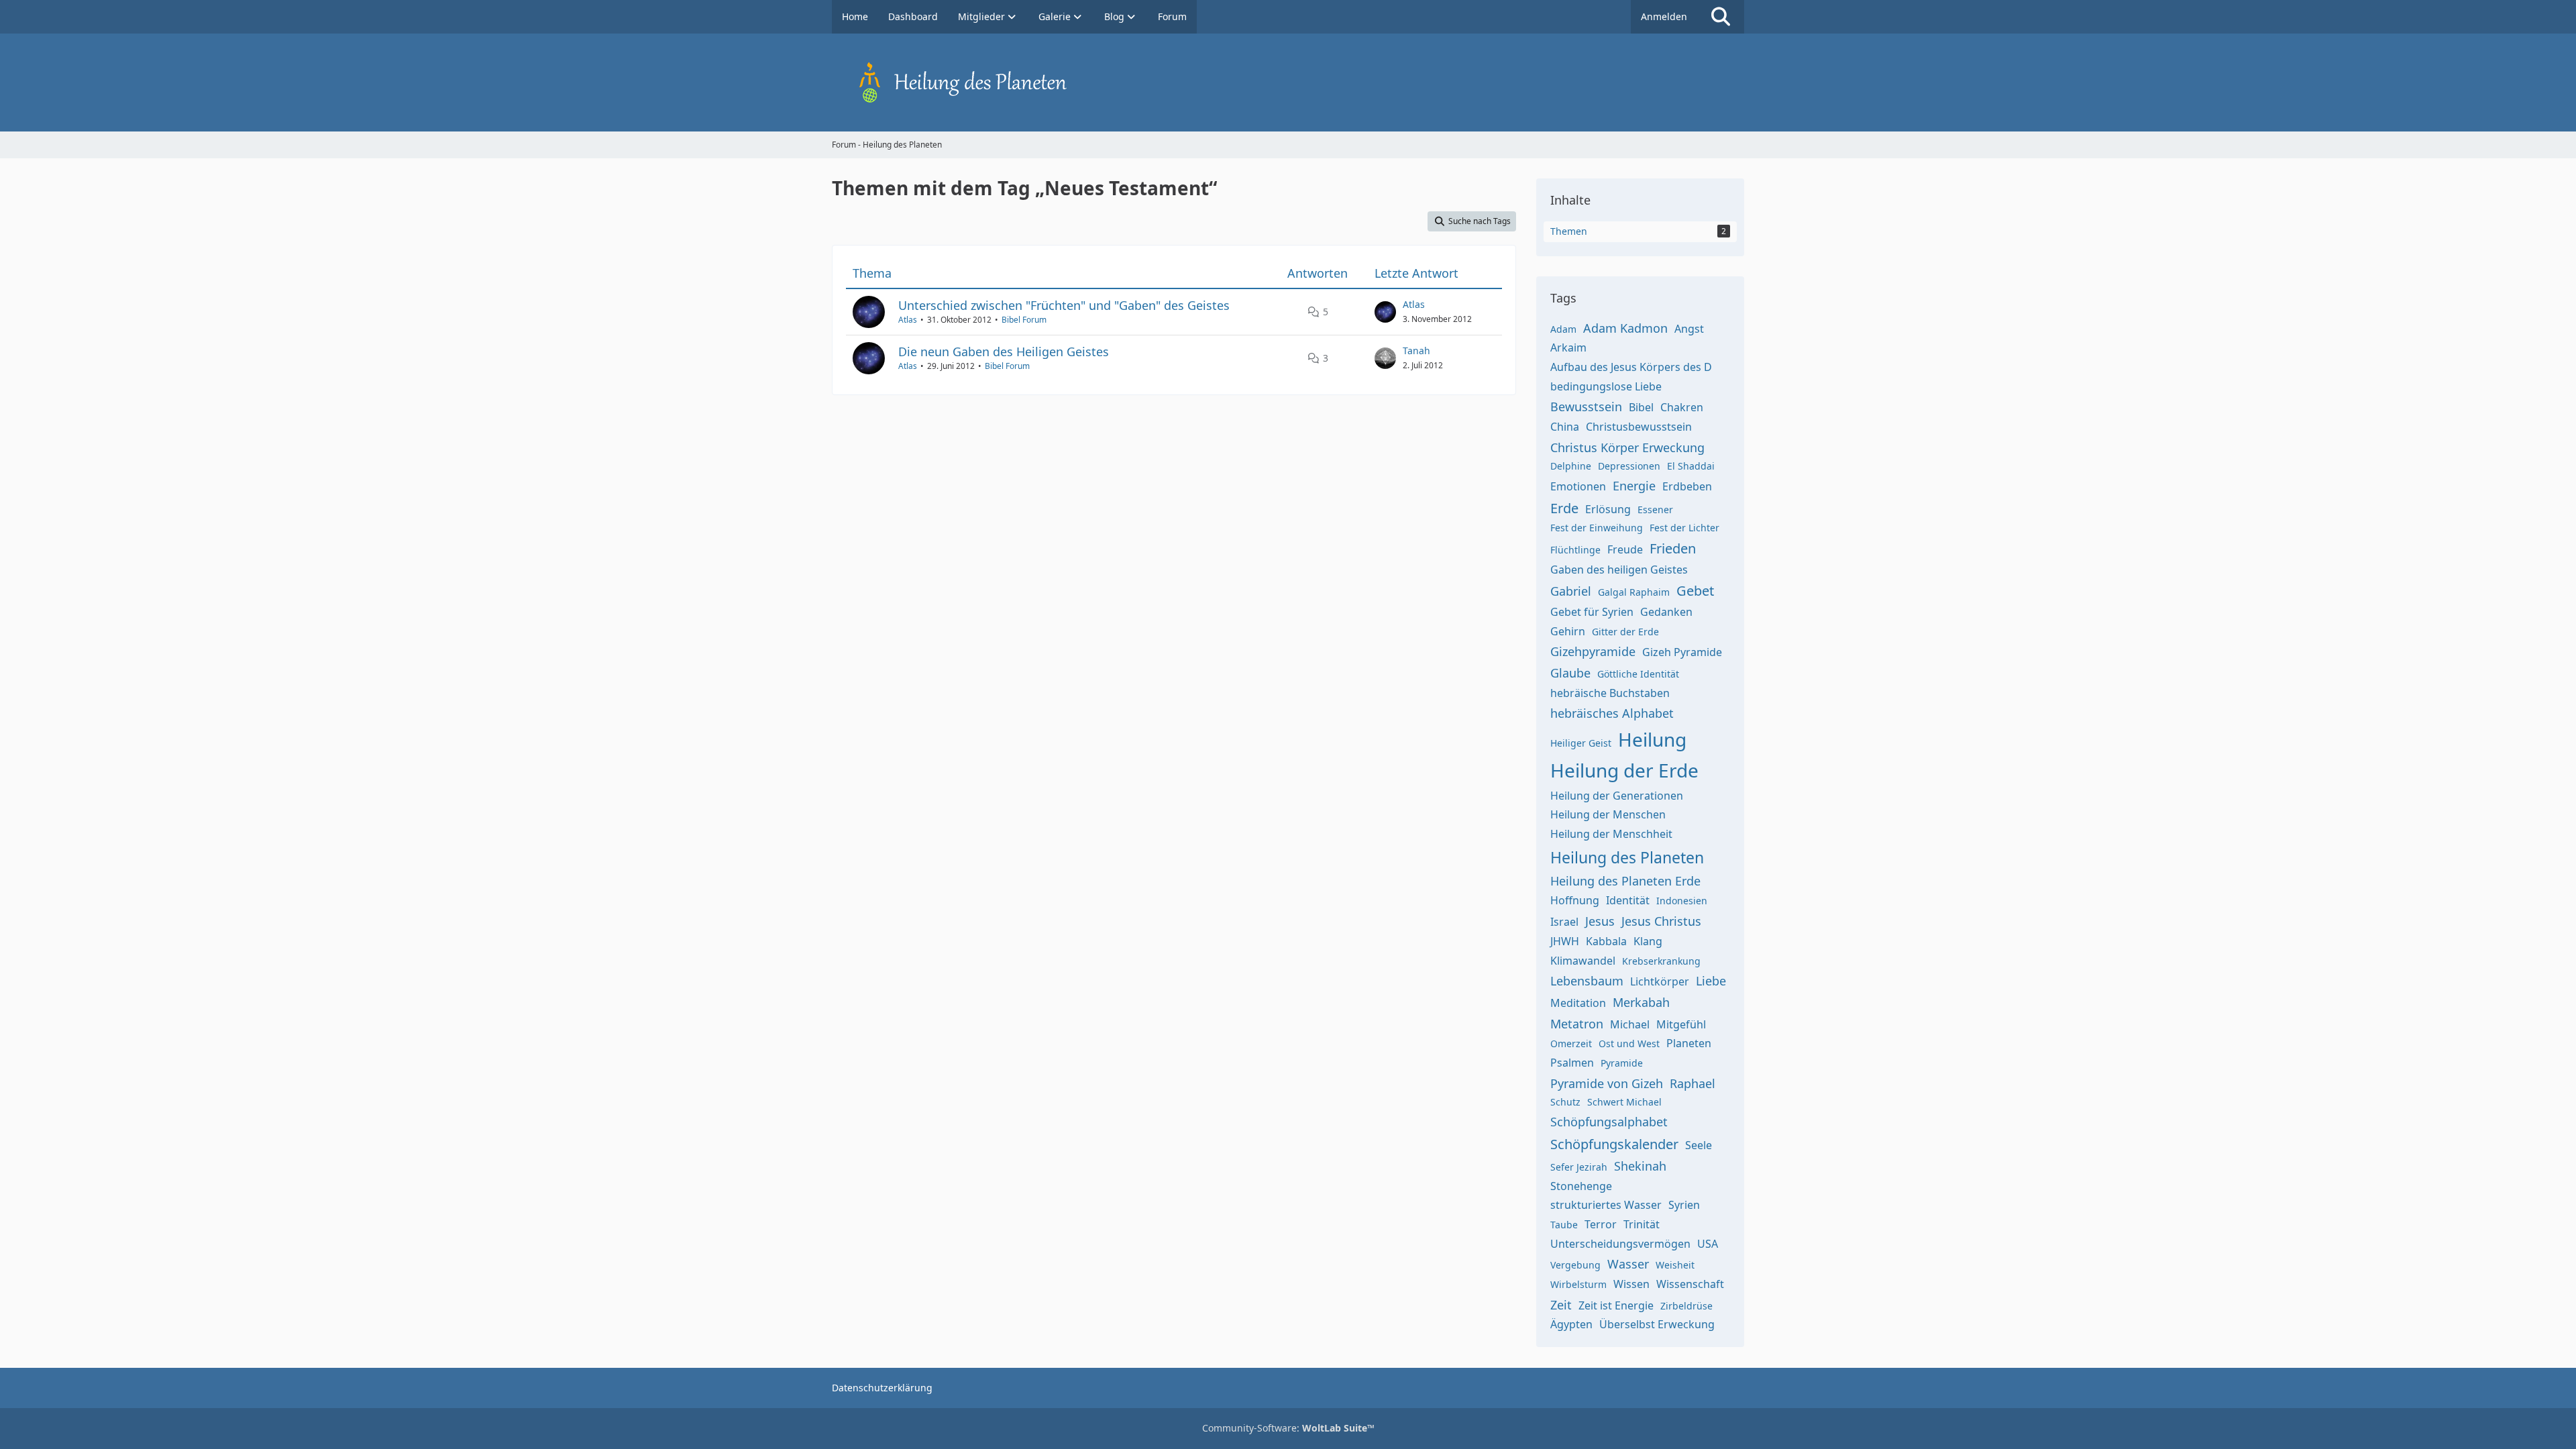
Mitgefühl (1681, 1024)
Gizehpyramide (1593, 651)
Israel (1564, 922)
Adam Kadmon (1625, 328)
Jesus (1600, 921)
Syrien (1684, 1205)
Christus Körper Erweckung (1627, 447)
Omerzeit (1571, 1043)
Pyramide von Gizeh (1607, 1083)
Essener (1655, 509)
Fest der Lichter (1684, 528)
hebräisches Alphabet (1612, 713)
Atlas (908, 320)
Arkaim (1568, 347)
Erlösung (1608, 509)
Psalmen (1572, 1063)
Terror (1601, 1224)
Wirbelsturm (1578, 1284)
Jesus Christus (1661, 921)
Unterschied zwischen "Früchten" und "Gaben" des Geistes (1064, 305)
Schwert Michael (1624, 1102)
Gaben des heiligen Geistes (1619, 570)
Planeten (1689, 1043)
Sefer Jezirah (1579, 1167)
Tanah (1416, 351)
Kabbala (1606, 941)
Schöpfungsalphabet (1609, 1122)
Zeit (1561, 1305)
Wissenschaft (1690, 1284)
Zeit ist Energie (1616, 1305)
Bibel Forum (1024, 320)
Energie (1634, 486)
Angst (1689, 329)
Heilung (1652, 739)
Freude (1625, 549)
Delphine (1571, 466)
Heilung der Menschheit (1611, 834)
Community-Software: (1288, 1428)
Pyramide (1622, 1063)
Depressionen (1629, 466)
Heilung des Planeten (1627, 857)
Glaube (1570, 673)
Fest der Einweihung (1597, 528)
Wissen (1631, 1284)
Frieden (1673, 548)
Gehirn (1568, 631)
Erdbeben (1687, 486)
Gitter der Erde (1625, 632)
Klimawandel (1583, 961)
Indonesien (1682, 901)
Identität (1628, 900)
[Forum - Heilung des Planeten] (1288, 83)
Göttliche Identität (1638, 674)
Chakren (1682, 407)
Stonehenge (1581, 1186)
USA (1708, 1244)
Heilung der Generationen (1617, 796)
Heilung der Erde (1624, 770)
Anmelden (1664, 16)
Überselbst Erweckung (1657, 1324)
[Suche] (1721, 17)
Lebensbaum (1587, 981)
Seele (1699, 1145)
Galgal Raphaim (1634, 592)
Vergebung (1575, 1265)
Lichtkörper (1660, 981)
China (1565, 427)
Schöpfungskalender (1614, 1144)
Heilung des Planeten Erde (1625, 881)
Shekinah (1640, 1166)
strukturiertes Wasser (1606, 1205)
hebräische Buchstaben (1610, 693)
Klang (1648, 941)
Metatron (1577, 1024)
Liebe (1711, 981)
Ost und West (1629, 1043)
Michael (1630, 1024)
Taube (1564, 1225)
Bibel (1641, 407)
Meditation (1578, 1003)
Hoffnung (1575, 900)
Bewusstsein (1586, 407)
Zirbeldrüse (1686, 1306)
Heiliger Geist (1581, 743)
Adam (1563, 329)
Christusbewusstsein (1639, 427)
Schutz (1565, 1102)
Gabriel (1571, 591)
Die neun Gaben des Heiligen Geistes (1004, 352)
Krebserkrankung (1661, 961)
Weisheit (1675, 1265)
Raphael (1693, 1083)
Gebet (1695, 591)
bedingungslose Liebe (1606, 386)
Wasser (1628, 1264)
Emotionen (1578, 486)
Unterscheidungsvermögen (1620, 1244)
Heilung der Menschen (1608, 814)
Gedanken (1666, 612)
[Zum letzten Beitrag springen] (1385, 312)
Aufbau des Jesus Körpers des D (1631, 367)
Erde (1564, 508)
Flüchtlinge (1575, 550)
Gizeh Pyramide (1682, 652)
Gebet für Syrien (1592, 612)
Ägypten (1571, 1324)
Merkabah (1641, 1002)
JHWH (1565, 941)
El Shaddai (1691, 466)
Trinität (1642, 1224)
